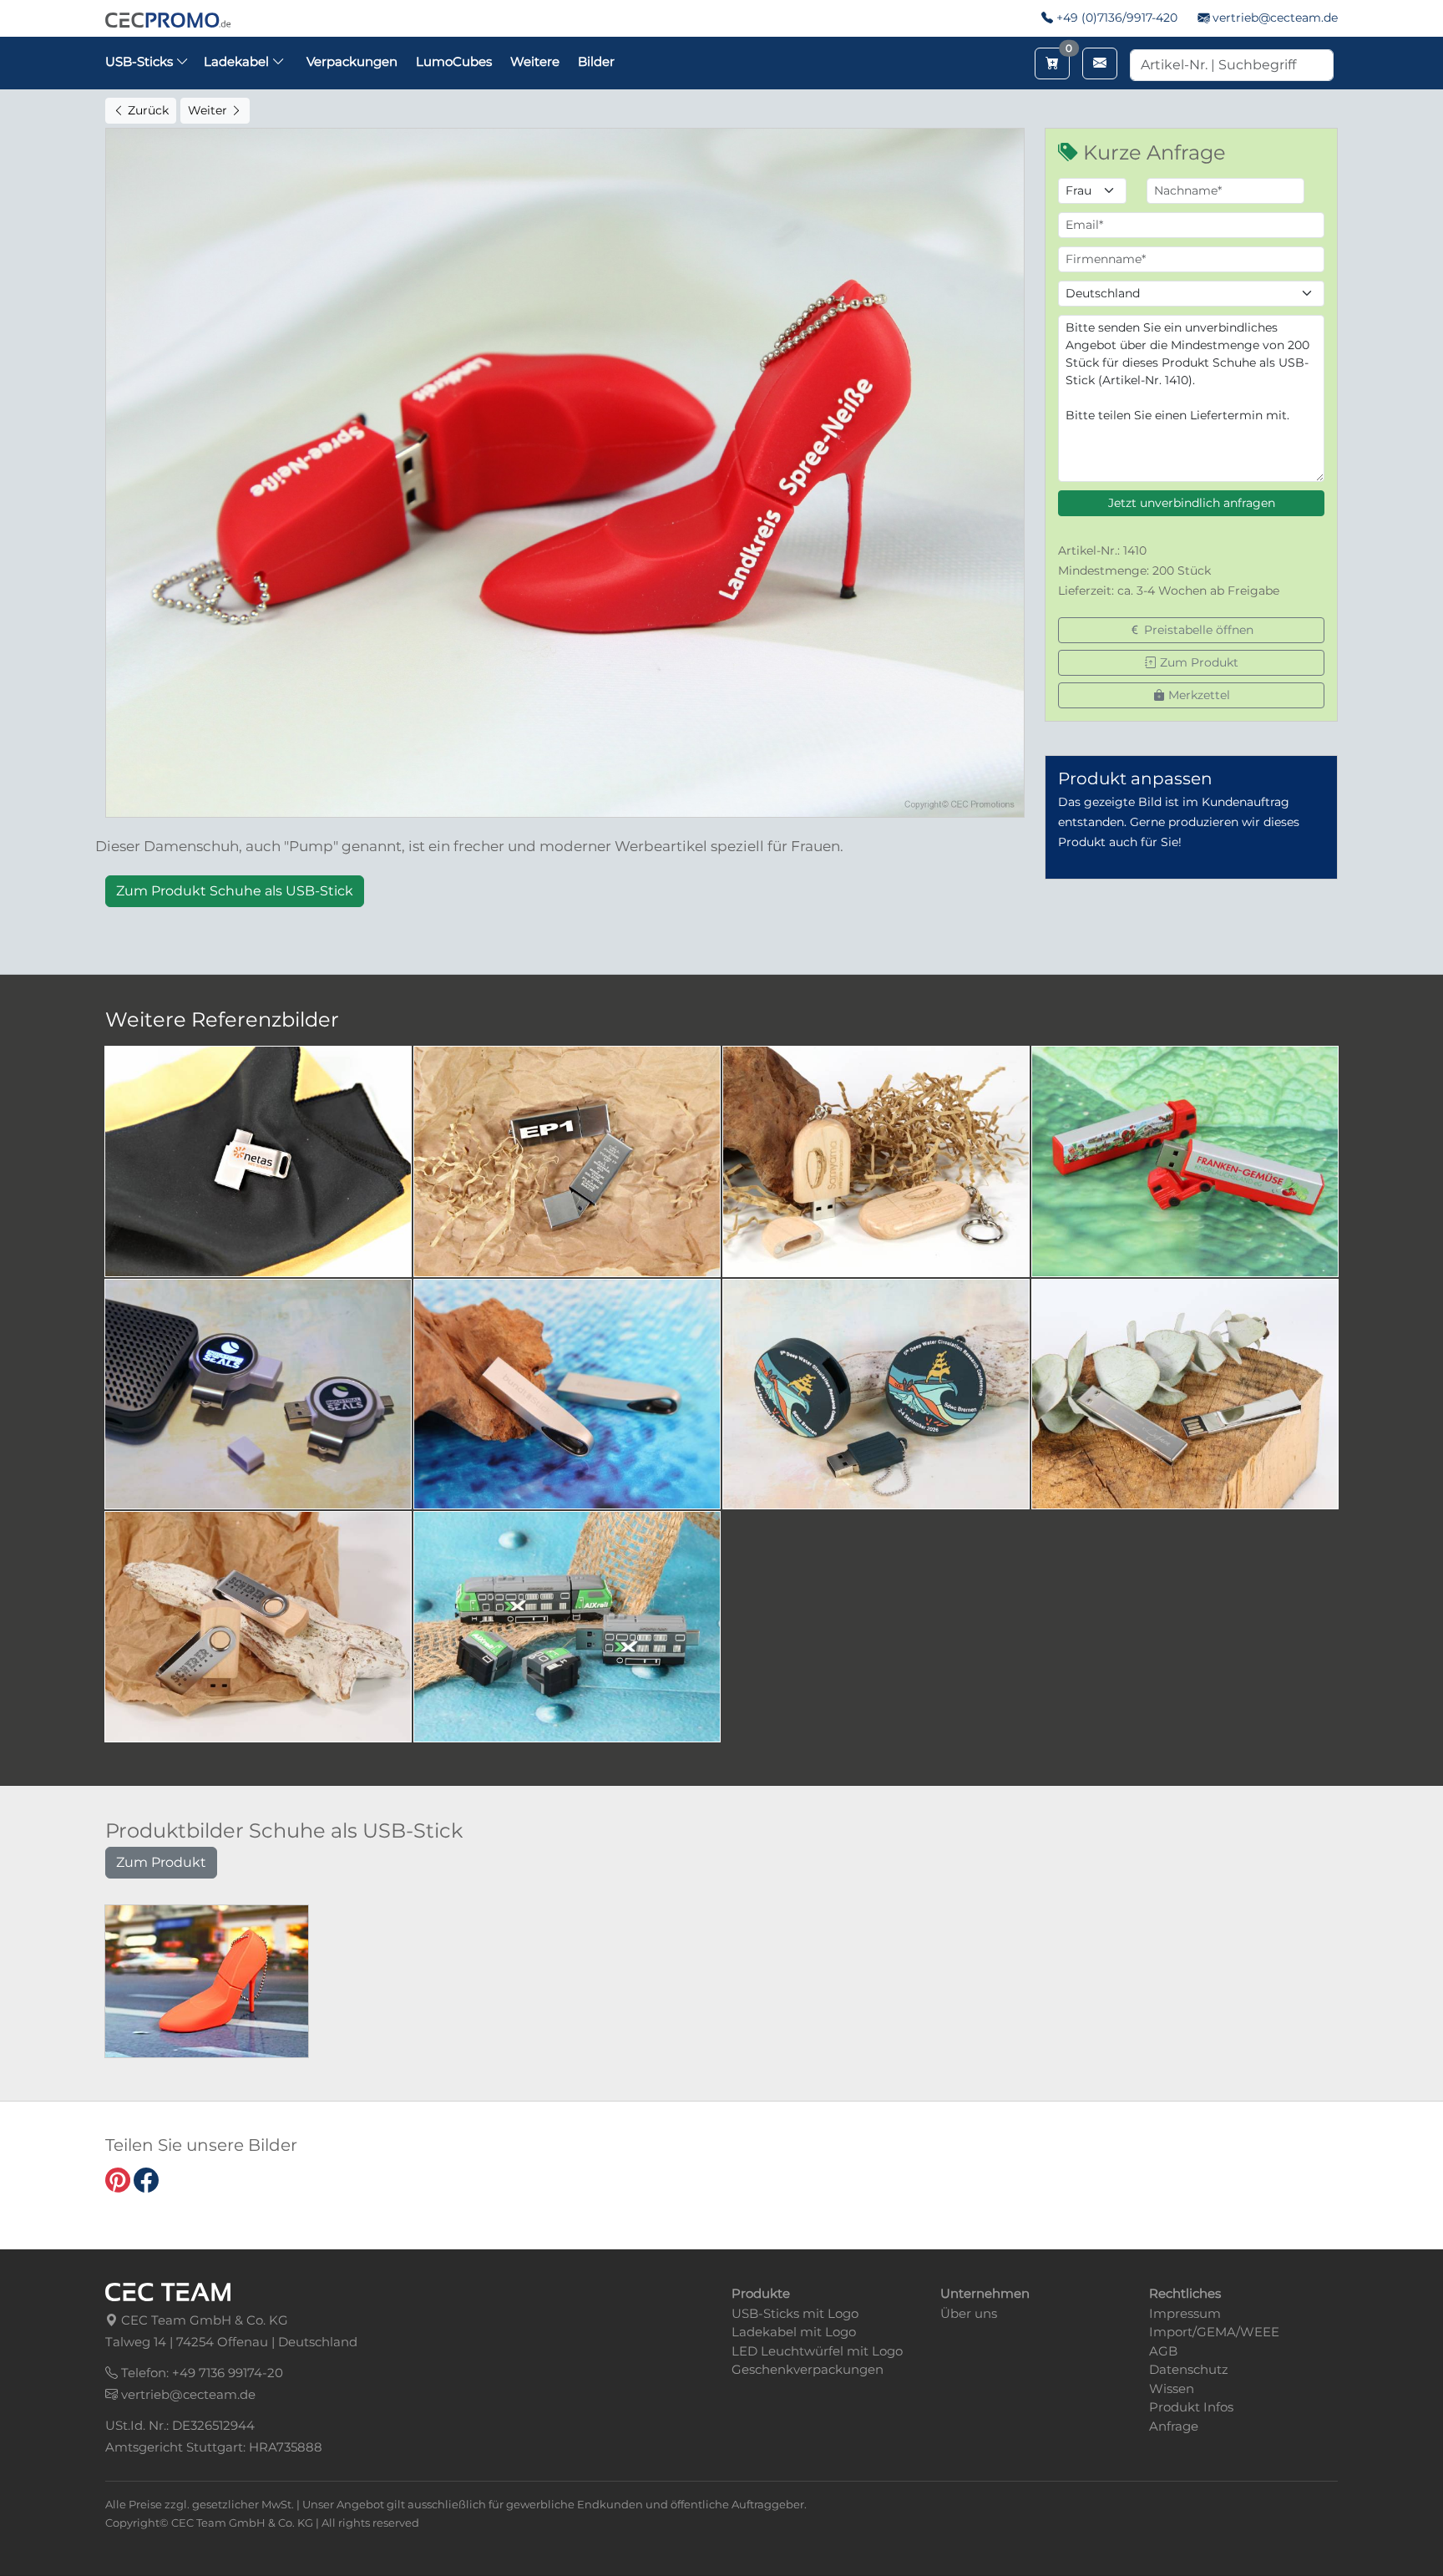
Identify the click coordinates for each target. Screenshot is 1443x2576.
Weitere (535, 61)
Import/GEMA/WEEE (1214, 2332)
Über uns (969, 2313)
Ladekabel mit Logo (794, 2332)
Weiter (209, 110)
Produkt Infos (1191, 2407)
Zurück (147, 110)
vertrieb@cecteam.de (1275, 18)
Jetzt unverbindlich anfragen (1192, 503)
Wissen (1172, 2388)
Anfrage (1174, 2426)
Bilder (596, 61)
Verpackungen (352, 61)
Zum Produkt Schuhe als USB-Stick (235, 891)
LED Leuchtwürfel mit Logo (817, 2351)
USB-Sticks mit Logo (795, 2313)
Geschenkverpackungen (808, 2369)
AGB (1163, 2351)
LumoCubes (454, 61)
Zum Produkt (1197, 662)
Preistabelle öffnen (1197, 630)
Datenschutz (1189, 2369)
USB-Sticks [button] (141, 61)
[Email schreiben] (1100, 63)
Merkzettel (1197, 695)
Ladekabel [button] (238, 61)
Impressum (1185, 2313)
